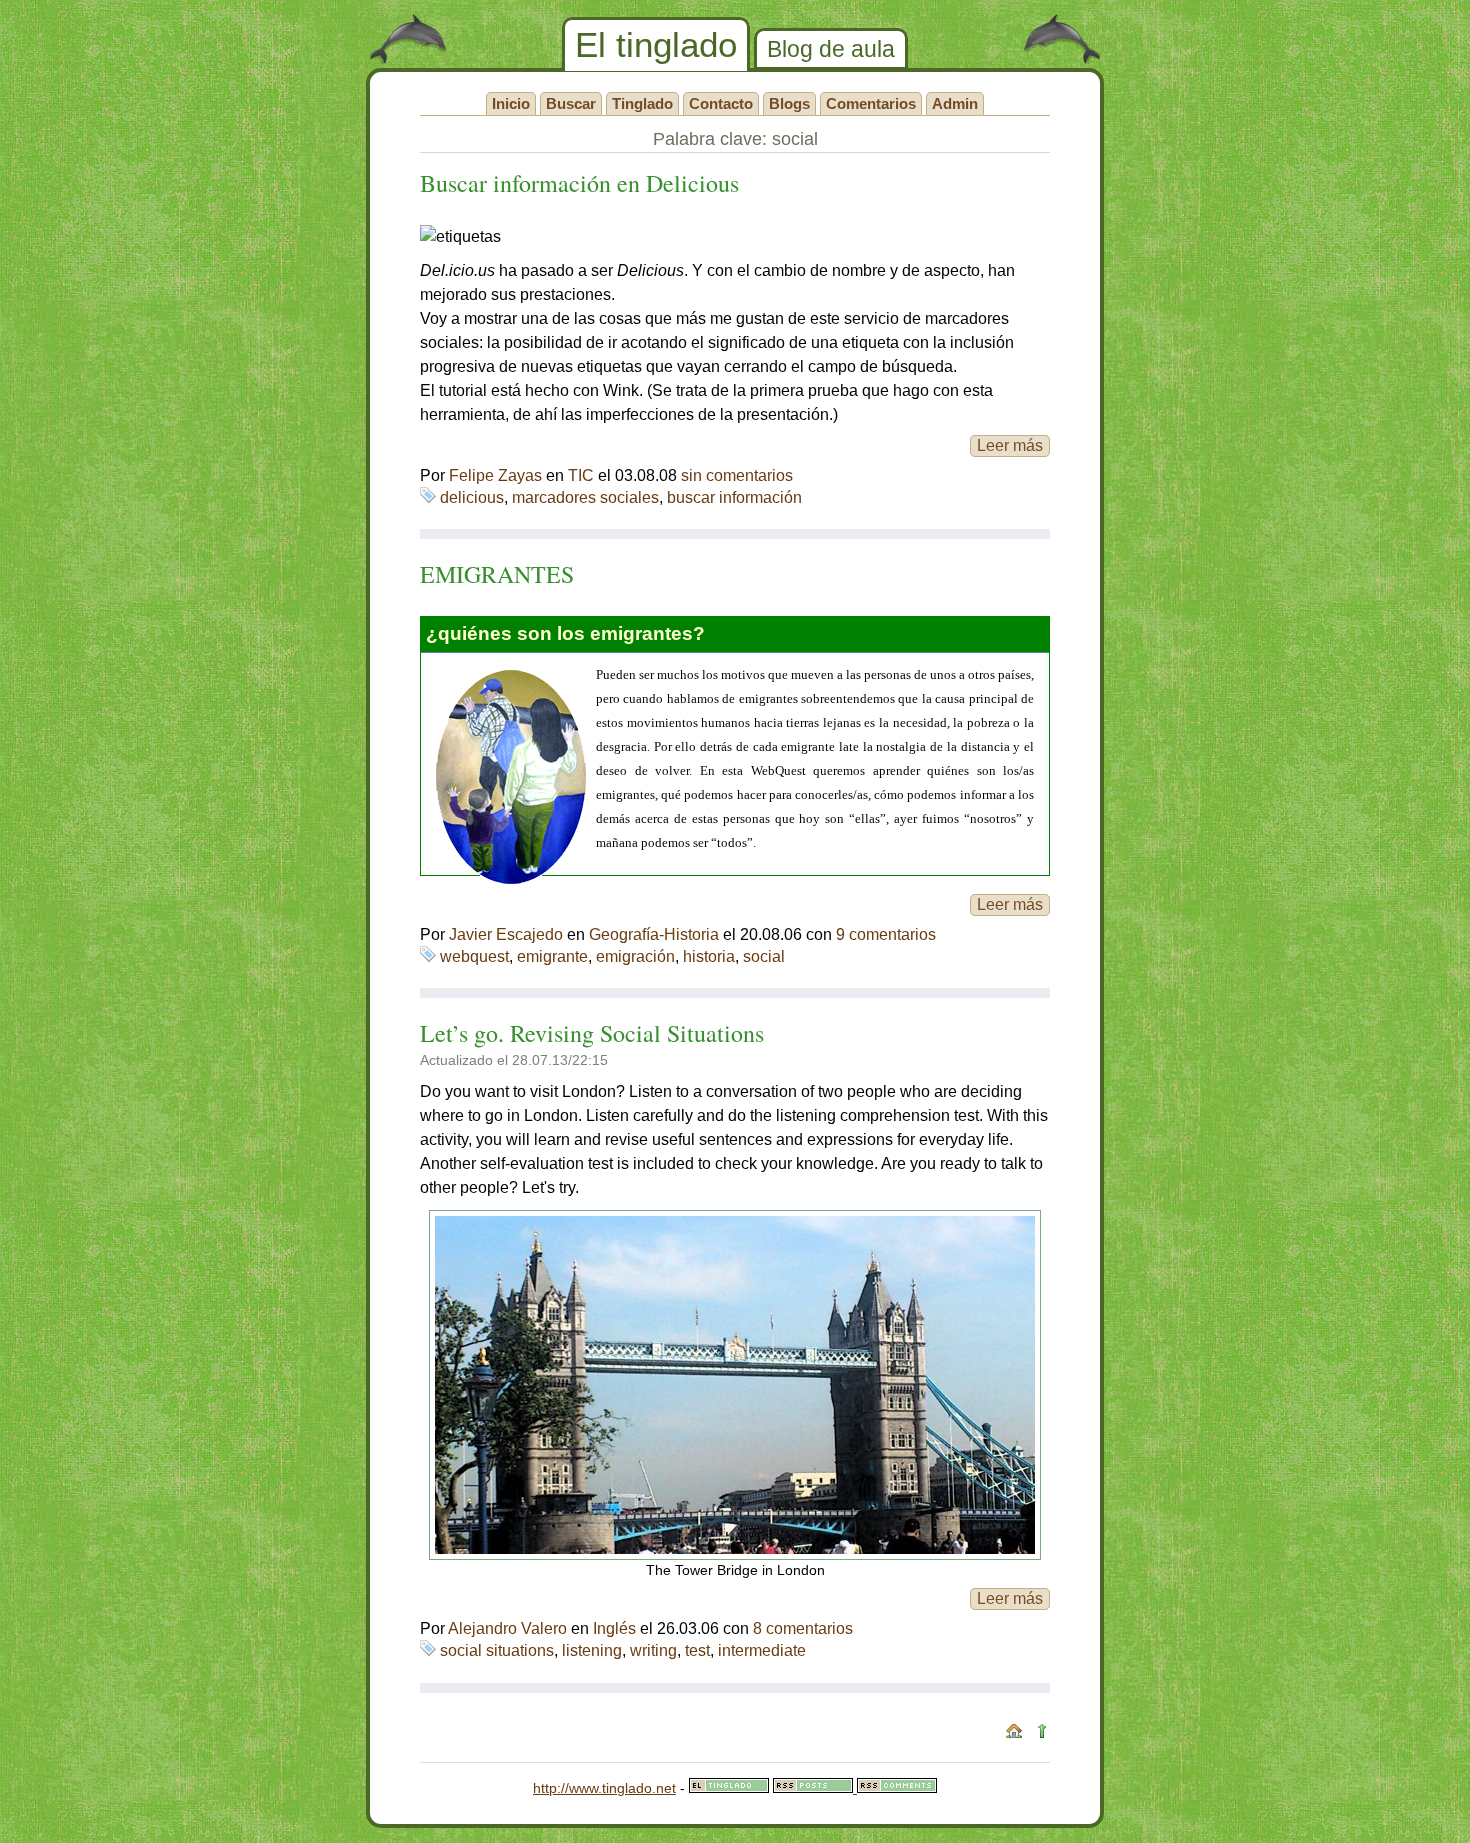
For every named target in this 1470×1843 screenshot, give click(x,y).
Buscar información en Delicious (579, 183)
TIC (581, 475)
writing (653, 1650)
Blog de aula (831, 49)
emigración (635, 956)
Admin (955, 103)
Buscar (571, 103)
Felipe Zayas (495, 475)
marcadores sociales (585, 497)
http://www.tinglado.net (604, 1788)
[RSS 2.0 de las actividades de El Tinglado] (815, 1788)
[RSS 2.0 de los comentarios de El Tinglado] (897, 1788)
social (764, 956)
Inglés (614, 1628)
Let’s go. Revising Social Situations (592, 1033)
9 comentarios (886, 934)
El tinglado (656, 44)
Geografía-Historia (654, 934)
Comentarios (871, 103)
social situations (497, 1650)
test (697, 1650)
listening (592, 1650)
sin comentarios (737, 475)
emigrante (552, 956)
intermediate (762, 1650)
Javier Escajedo (506, 934)
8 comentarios (803, 1628)
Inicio (511, 103)
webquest (474, 956)
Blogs (789, 103)
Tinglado (642, 103)
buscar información (734, 497)
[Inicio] (1014, 1734)
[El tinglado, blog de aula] (729, 1788)
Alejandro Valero (507, 1628)
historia (709, 956)
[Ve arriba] (1042, 1734)
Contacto (721, 103)
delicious (472, 497)
